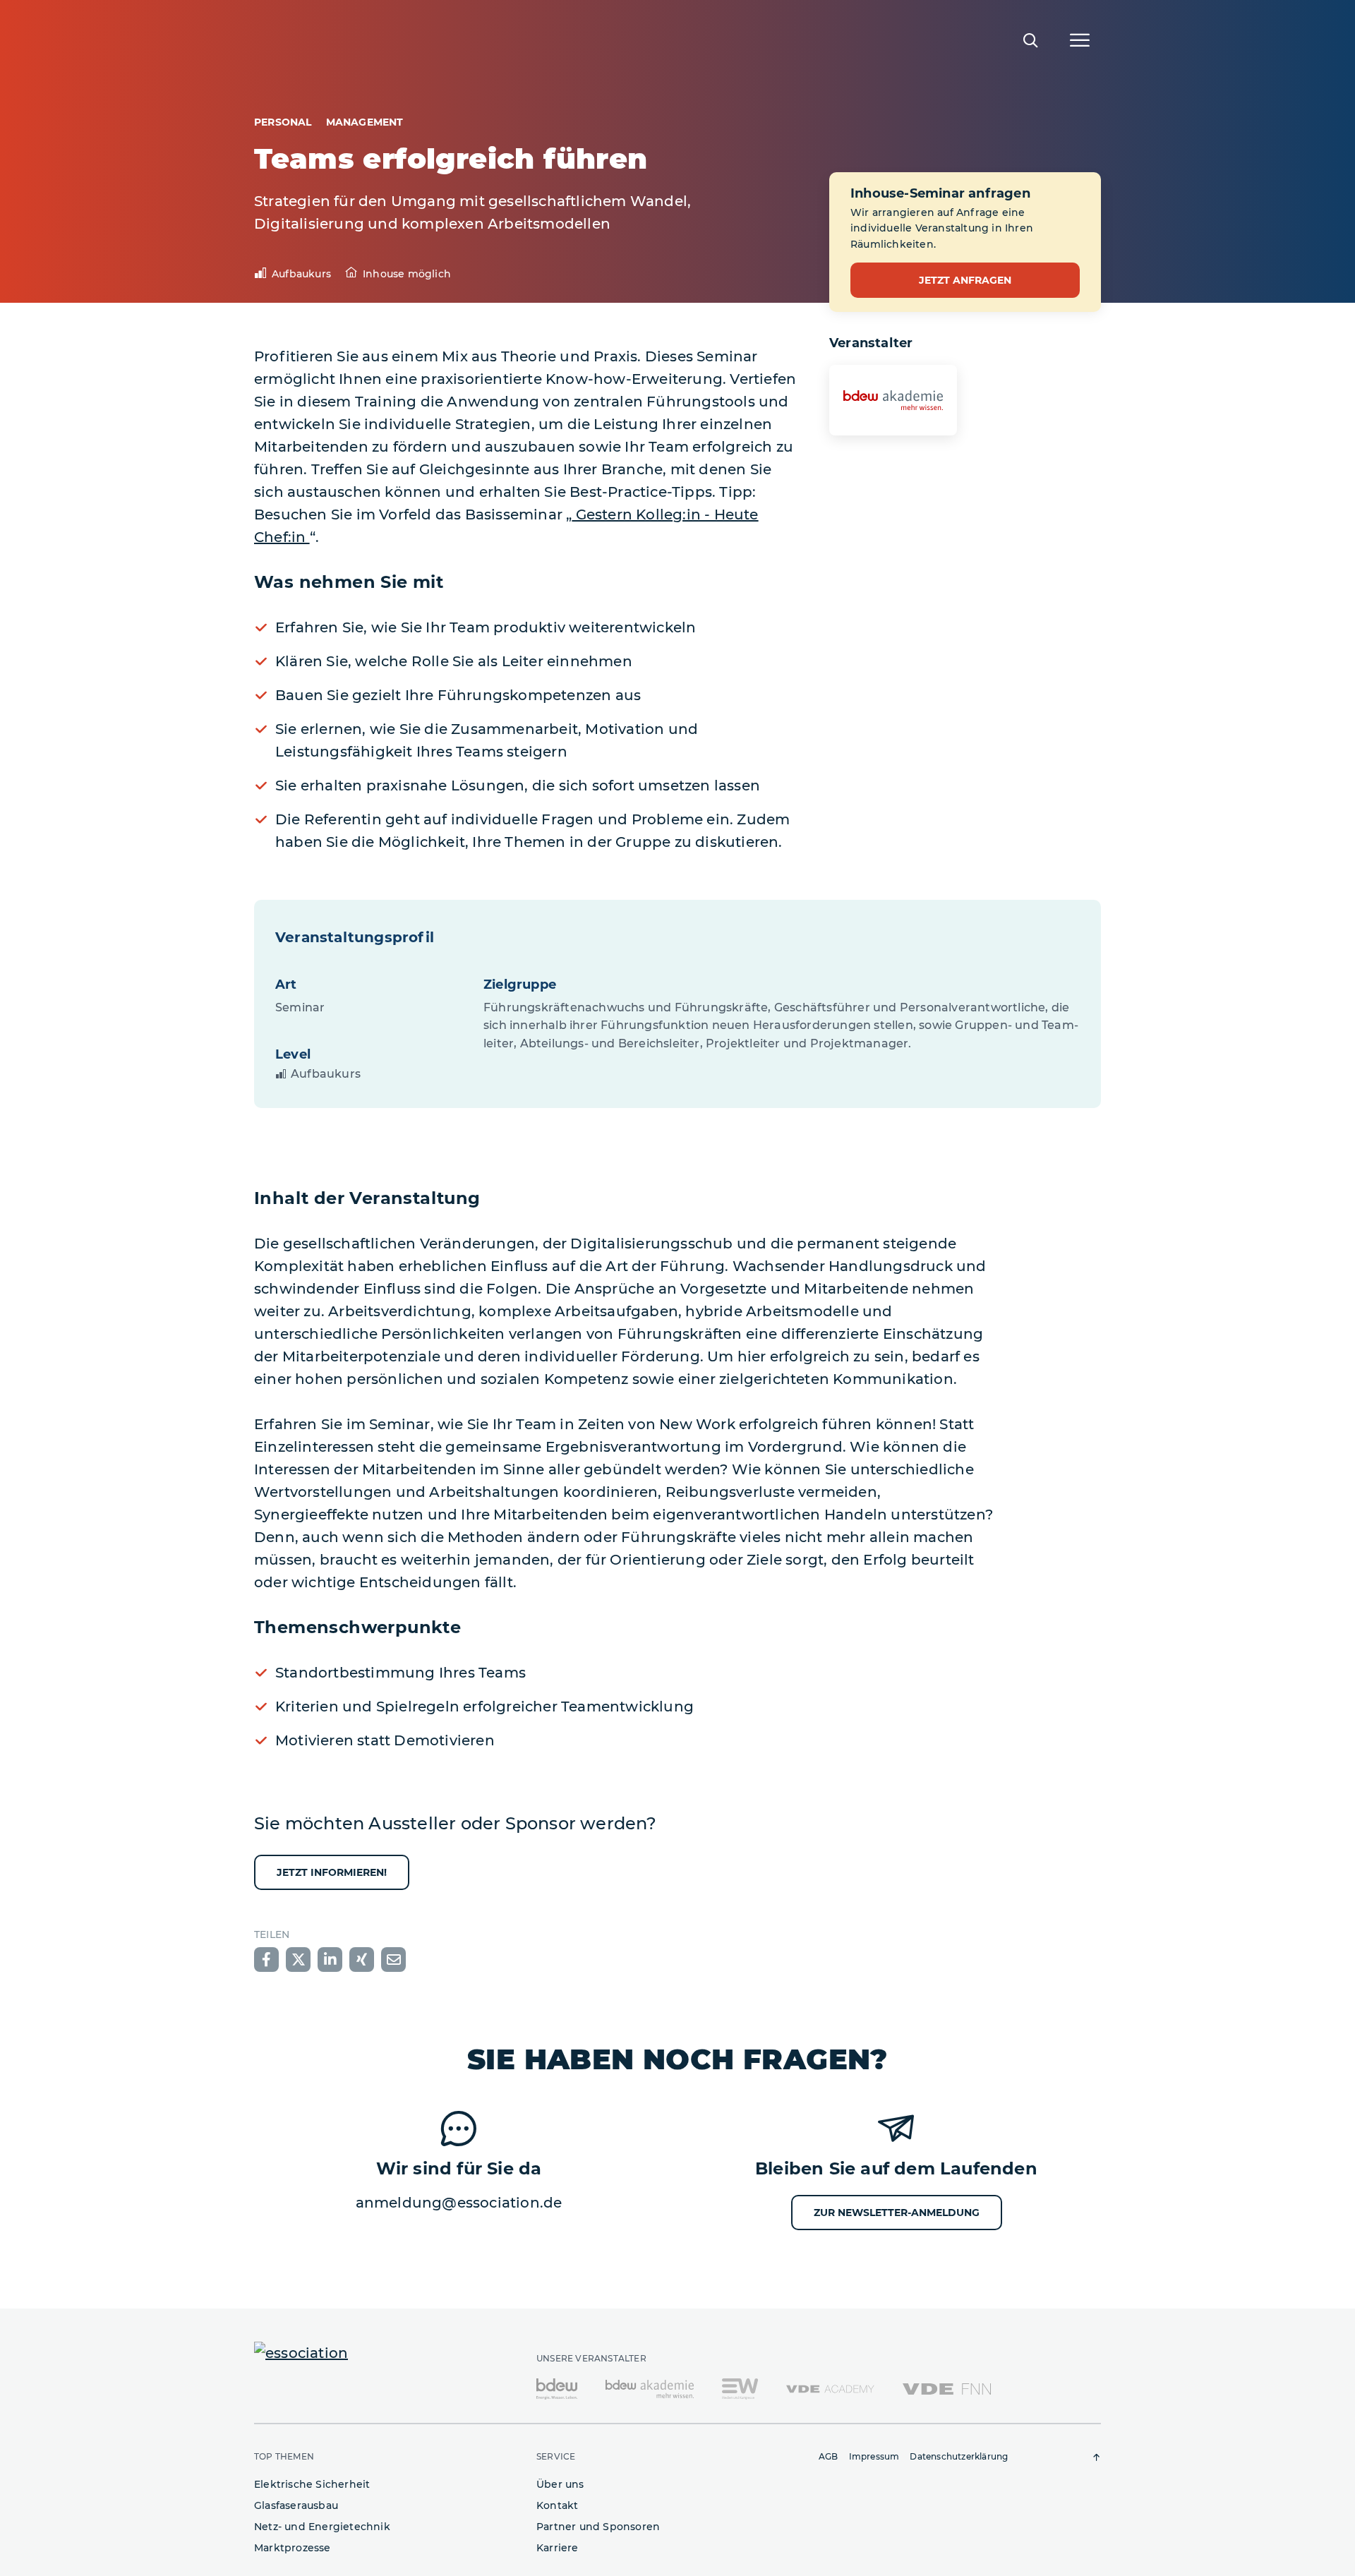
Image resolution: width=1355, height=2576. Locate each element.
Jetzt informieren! (332, 1872)
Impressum (874, 2456)
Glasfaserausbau (296, 2505)
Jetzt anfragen (965, 280)
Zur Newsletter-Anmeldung (897, 2213)
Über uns (560, 2484)
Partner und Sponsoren (598, 2527)
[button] (266, 1960)
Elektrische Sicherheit (312, 2484)
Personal (283, 122)
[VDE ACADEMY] (830, 2388)
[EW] (740, 2388)
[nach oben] (1097, 2457)
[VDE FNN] (947, 2388)
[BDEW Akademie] (650, 2388)
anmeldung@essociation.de (459, 2203)
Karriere (558, 2548)
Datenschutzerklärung (959, 2456)
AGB (829, 2456)
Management (365, 122)
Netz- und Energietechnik (322, 2527)
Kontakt (557, 2505)
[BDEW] (557, 2388)
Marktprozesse (293, 2548)
